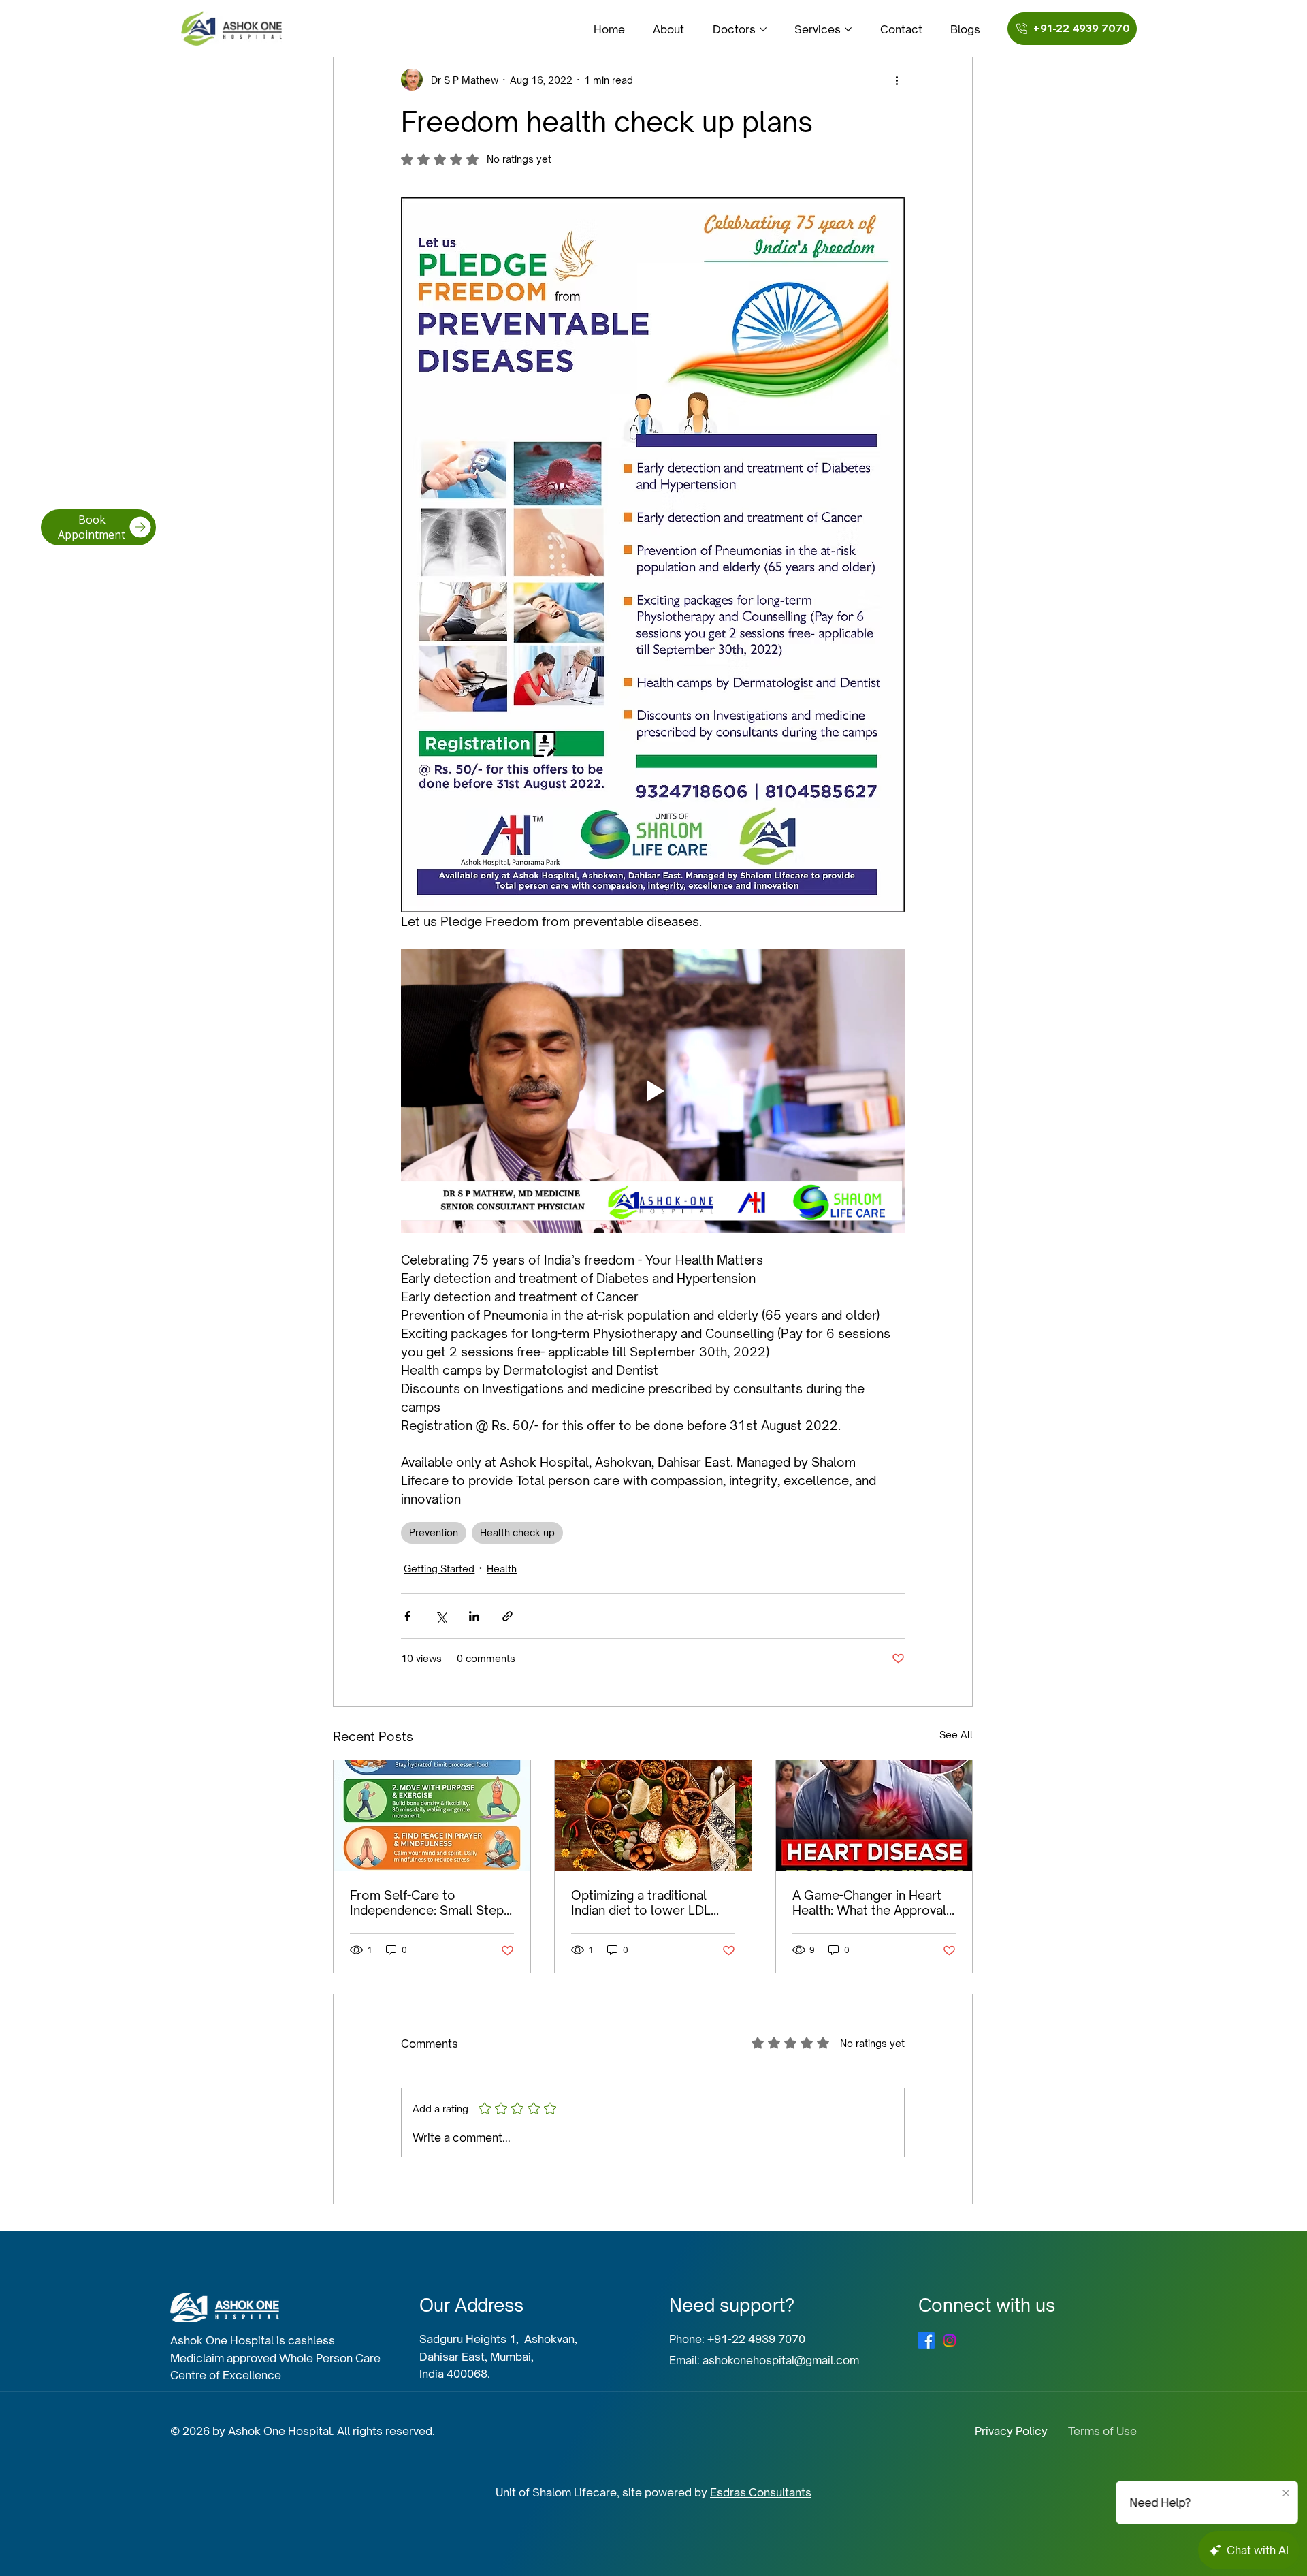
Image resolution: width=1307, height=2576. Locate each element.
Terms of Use (1102, 2431)
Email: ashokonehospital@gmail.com (764, 2360)
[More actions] (897, 80)
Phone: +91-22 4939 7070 (737, 2339)
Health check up (517, 1532)
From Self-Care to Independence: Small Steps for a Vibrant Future (430, 1903)
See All (956, 1735)
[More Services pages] (848, 29)
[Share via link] (507, 1616)
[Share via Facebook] (407, 1616)
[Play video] (653, 1091)
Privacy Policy (1011, 2431)
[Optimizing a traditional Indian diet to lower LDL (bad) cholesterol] (653, 1815)
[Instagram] (950, 2340)
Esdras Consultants (761, 2492)
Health (502, 1569)
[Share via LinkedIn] (474, 1616)
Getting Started (439, 1569)
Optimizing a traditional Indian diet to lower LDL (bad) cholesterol (641, 1903)
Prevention (434, 1532)
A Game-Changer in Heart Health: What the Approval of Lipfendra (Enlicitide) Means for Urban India (869, 1903)
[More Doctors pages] (763, 29)
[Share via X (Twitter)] (441, 1616)
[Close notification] (1287, 2494)
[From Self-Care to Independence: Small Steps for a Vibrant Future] (432, 1815)
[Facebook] (926, 2340)
